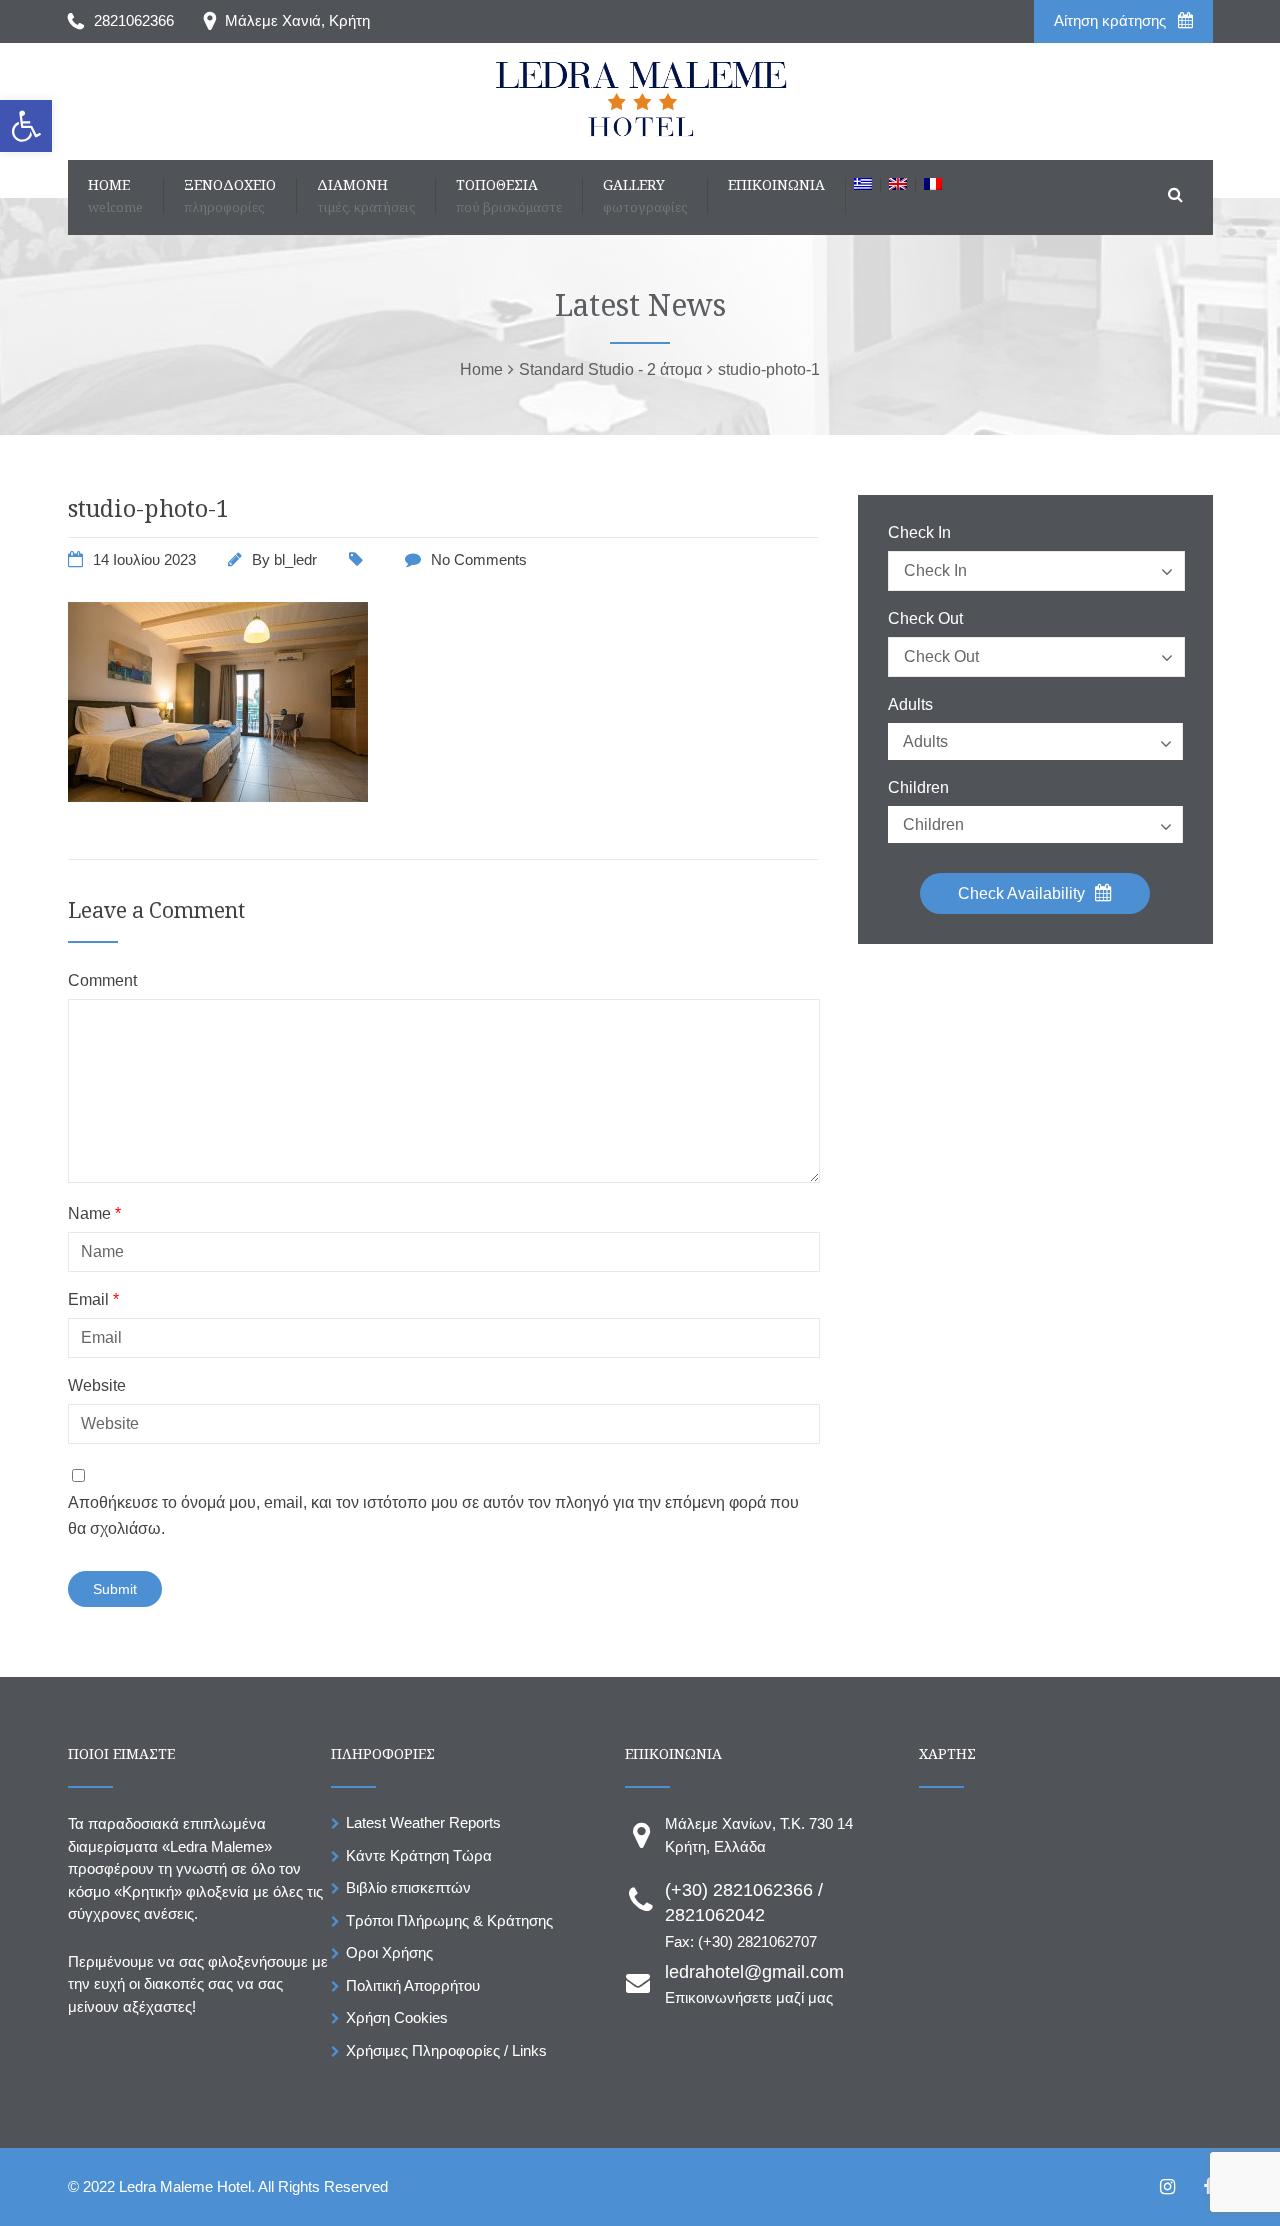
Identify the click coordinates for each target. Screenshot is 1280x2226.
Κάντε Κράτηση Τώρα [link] (419, 1855)
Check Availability (1023, 893)
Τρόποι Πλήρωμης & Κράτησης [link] (449, 1920)
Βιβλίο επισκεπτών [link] (408, 1887)
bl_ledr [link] (295, 559)
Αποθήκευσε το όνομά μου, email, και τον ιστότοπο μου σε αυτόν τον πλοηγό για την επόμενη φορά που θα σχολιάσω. (433, 1515)
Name (94, 1214)
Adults (910, 705)
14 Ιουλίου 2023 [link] (144, 559)
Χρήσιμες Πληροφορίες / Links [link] (446, 2050)
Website (97, 1386)
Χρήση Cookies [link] (397, 2017)
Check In (919, 533)
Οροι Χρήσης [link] (389, 1952)
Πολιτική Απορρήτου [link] (413, 1985)
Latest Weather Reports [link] (423, 1822)
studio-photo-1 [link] (148, 508)
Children (918, 788)
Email (93, 1300)
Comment (102, 981)
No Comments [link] (479, 559)
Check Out (925, 619)
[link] (26, 126)
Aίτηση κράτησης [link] (1112, 20)
